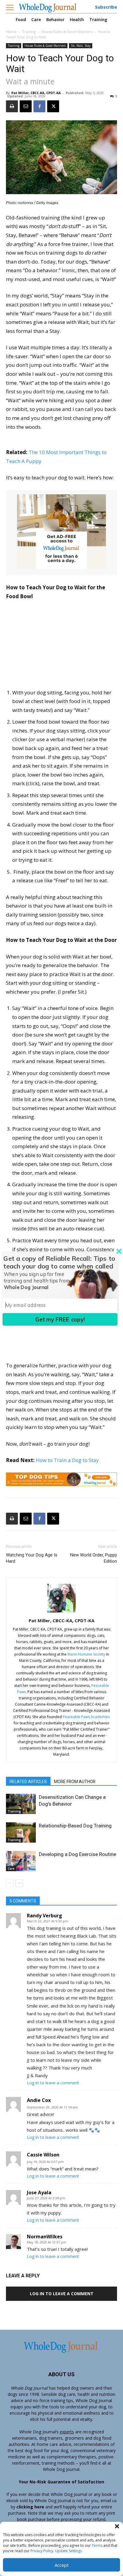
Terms (97, 2545)
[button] (117, 2526)
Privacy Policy (42, 2551)
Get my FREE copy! (60, 1319)
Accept (62, 2565)
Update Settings (68, 2551)
